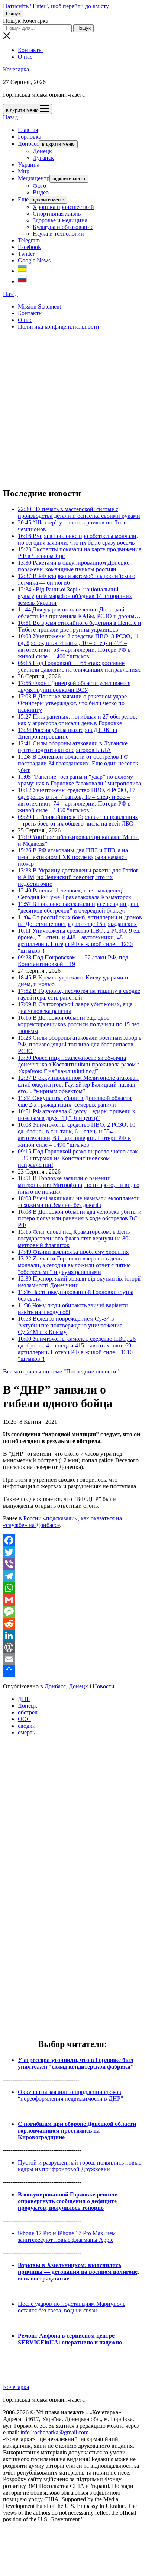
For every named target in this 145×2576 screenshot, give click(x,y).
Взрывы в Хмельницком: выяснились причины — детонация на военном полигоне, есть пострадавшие (78, 2272)
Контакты (30, 50)
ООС (24, 1719)
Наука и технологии (58, 234)
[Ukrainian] (22, 271)
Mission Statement (39, 306)
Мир (24, 171)
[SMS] (72, 1612)
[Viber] (72, 1564)
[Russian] (22, 281)
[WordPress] (72, 1647)
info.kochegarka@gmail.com (54, 2432)
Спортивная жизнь (57, 214)
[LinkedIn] (72, 1636)
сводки (27, 1726)
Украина (29, 164)
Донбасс (28, 144)
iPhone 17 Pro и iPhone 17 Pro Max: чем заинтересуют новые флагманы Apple (67, 2236)
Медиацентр (34, 178)
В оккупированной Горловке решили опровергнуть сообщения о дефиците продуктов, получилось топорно (68, 2201)
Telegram (29, 240)
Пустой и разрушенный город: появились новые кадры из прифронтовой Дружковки (80, 2166)
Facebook (29, 247)
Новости (104, 1686)
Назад (10, 117)
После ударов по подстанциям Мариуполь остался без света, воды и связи (72, 2307)
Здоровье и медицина (60, 220)
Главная (28, 130)
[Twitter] (72, 1552)
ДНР (24, 1699)
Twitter (26, 254)
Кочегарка (16, 69)
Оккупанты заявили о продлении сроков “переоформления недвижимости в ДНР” (70, 2095)
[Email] (72, 1659)
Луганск (43, 158)
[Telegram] (72, 1576)
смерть (26, 1732)
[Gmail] (72, 1600)
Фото (39, 186)
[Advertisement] (72, 409)
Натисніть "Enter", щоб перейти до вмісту (56, 6)
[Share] (72, 1671)
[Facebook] (72, 1540)
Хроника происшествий (63, 207)
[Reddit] (72, 1624)
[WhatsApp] (72, 1588)
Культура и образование (63, 227)
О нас (25, 57)
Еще (23, 199)
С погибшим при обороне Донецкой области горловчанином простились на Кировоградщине (77, 2130)
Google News (34, 260)
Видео (41, 192)
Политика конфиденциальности (59, 327)
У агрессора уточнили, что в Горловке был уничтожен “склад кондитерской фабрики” (76, 2063)
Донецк (42, 151)
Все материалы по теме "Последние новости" (61, 1371)
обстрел (28, 1712)
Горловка (30, 137)
